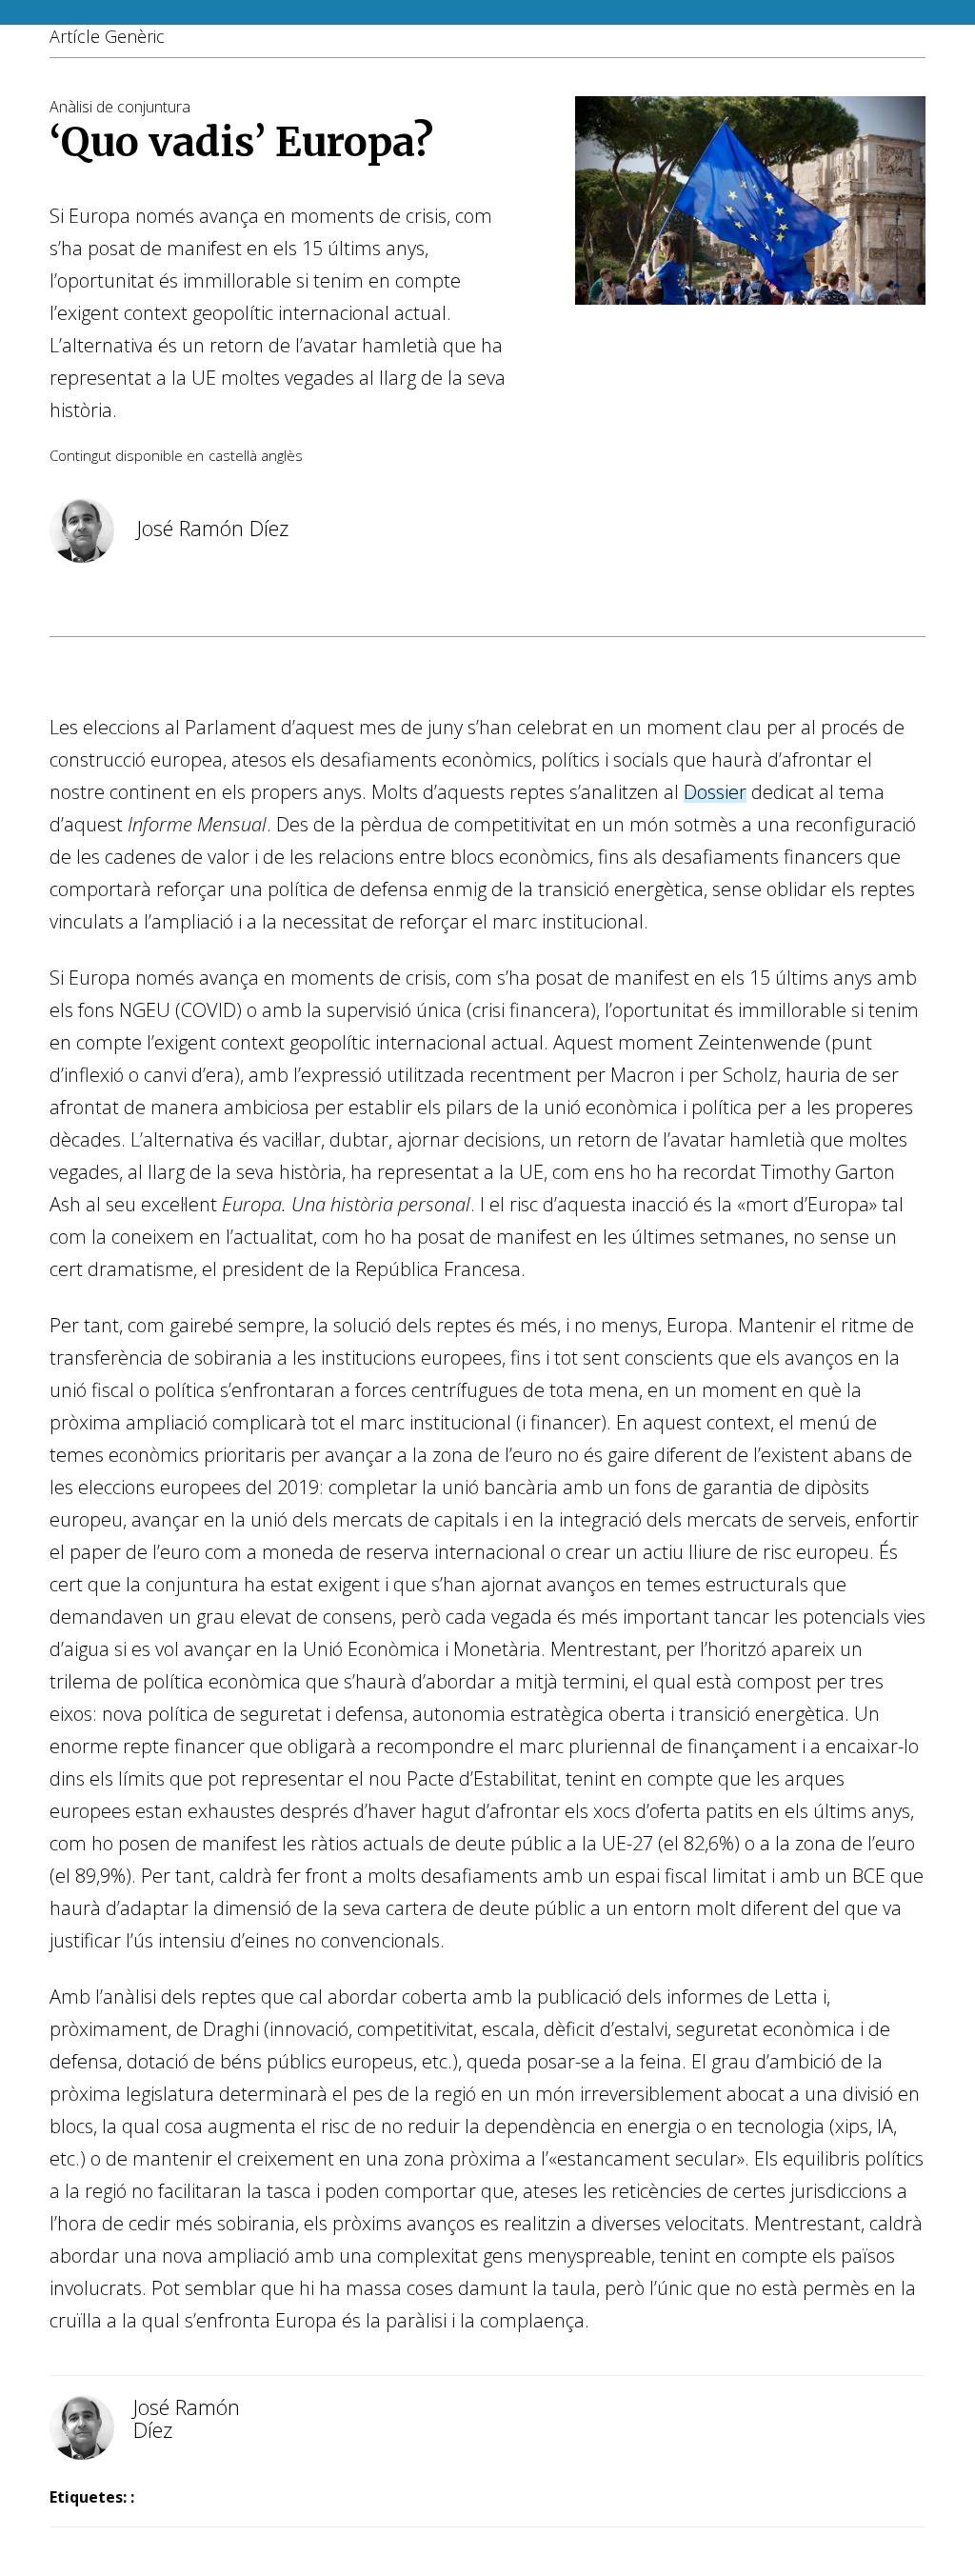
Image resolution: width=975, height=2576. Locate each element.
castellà (233, 455)
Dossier (715, 792)
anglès (282, 455)
